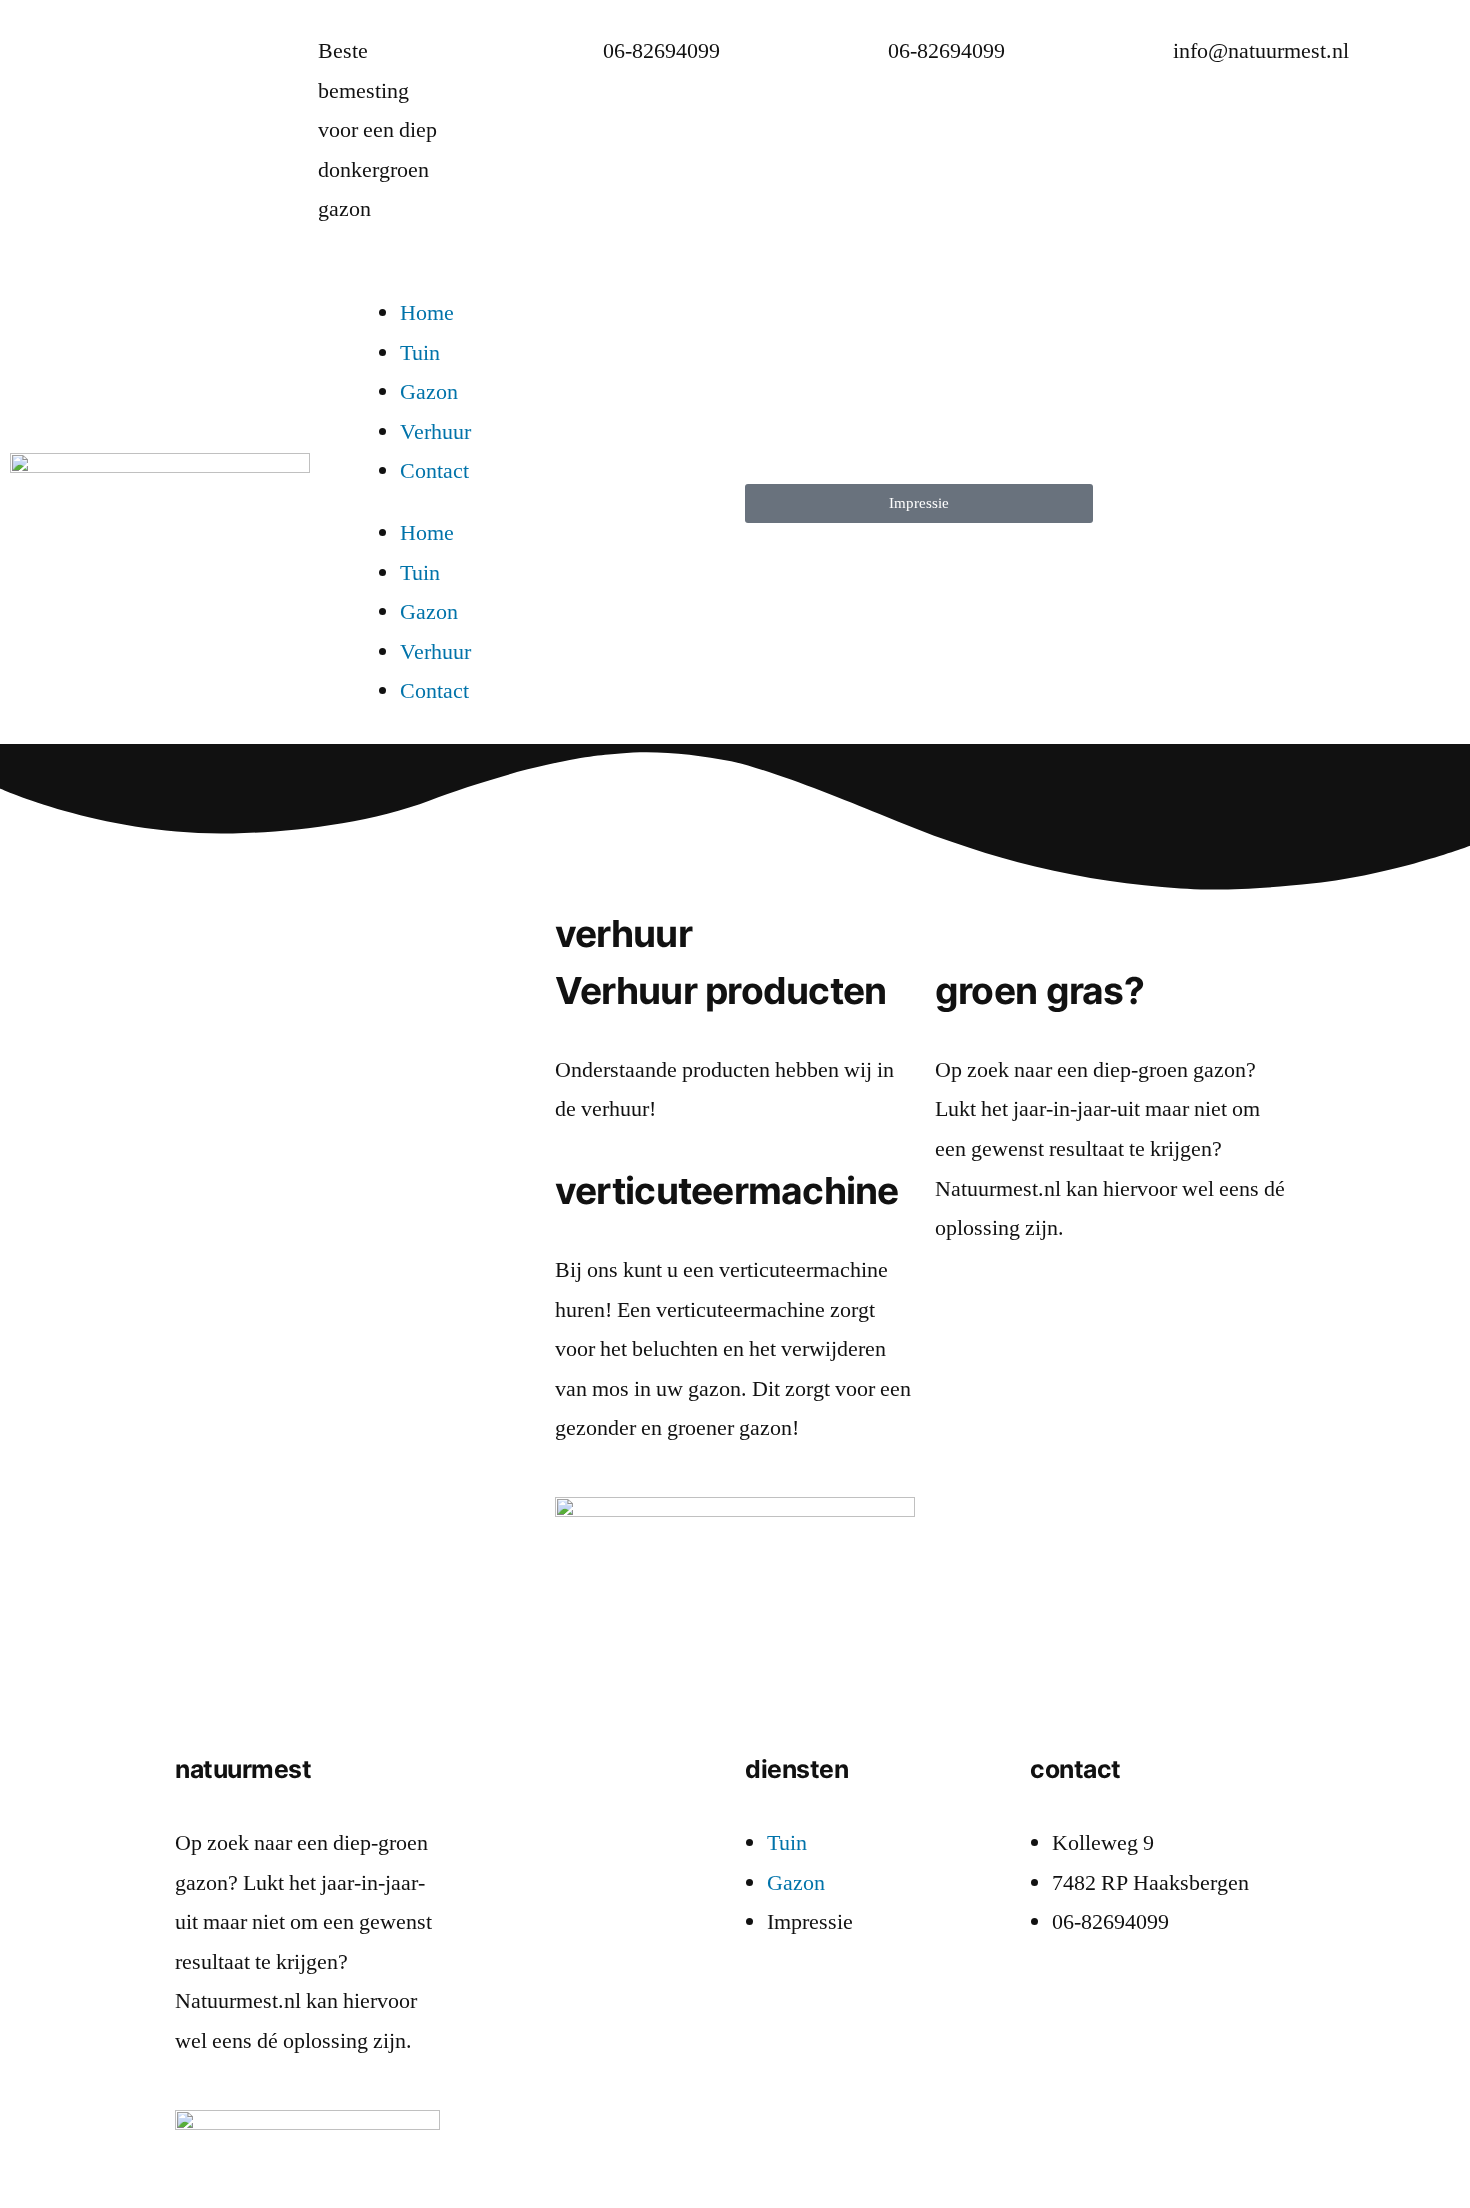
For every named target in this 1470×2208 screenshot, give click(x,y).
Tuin (420, 353)
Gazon (429, 392)
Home (427, 313)
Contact (434, 471)
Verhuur (435, 432)
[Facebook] (1138, 496)
